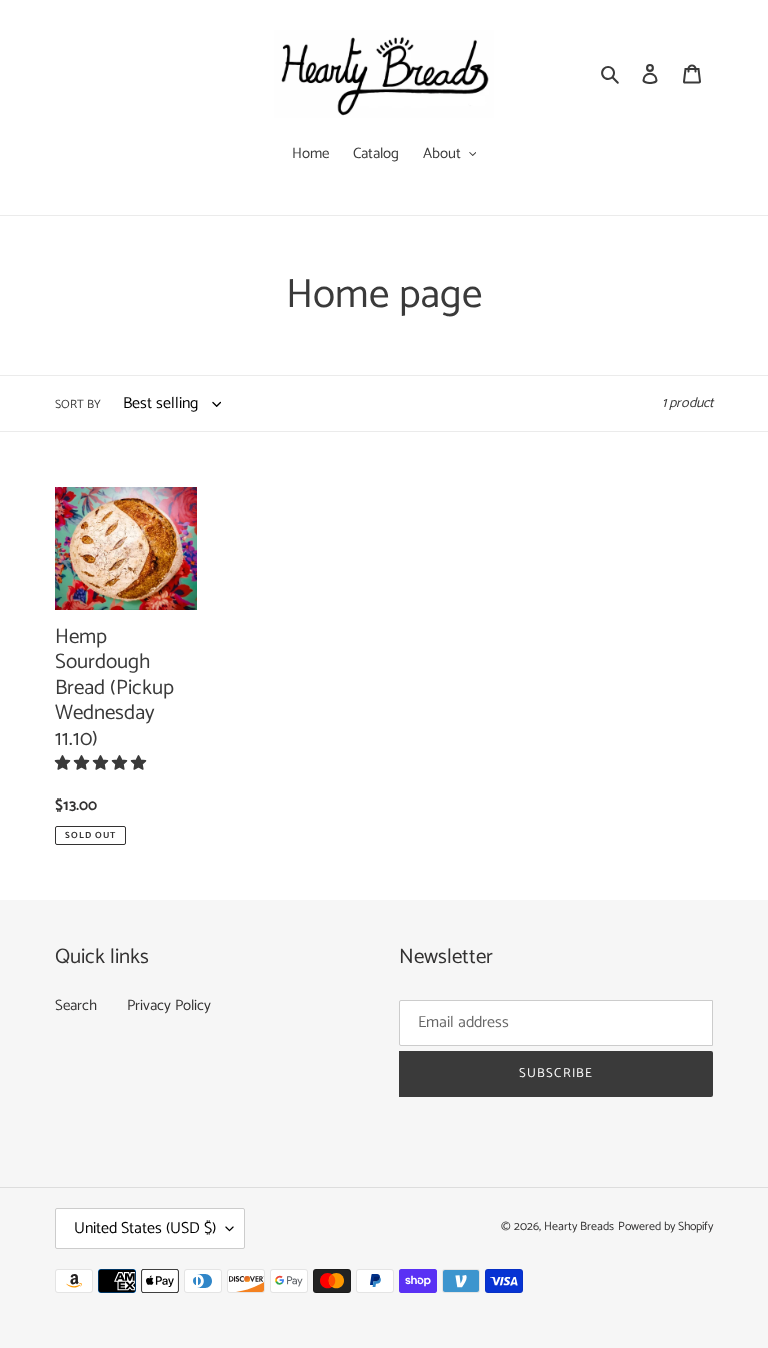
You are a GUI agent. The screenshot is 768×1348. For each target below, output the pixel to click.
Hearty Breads (579, 1226)
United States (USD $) (145, 1228)
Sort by (78, 405)
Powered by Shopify (665, 1226)
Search (76, 1005)
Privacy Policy (169, 1005)
